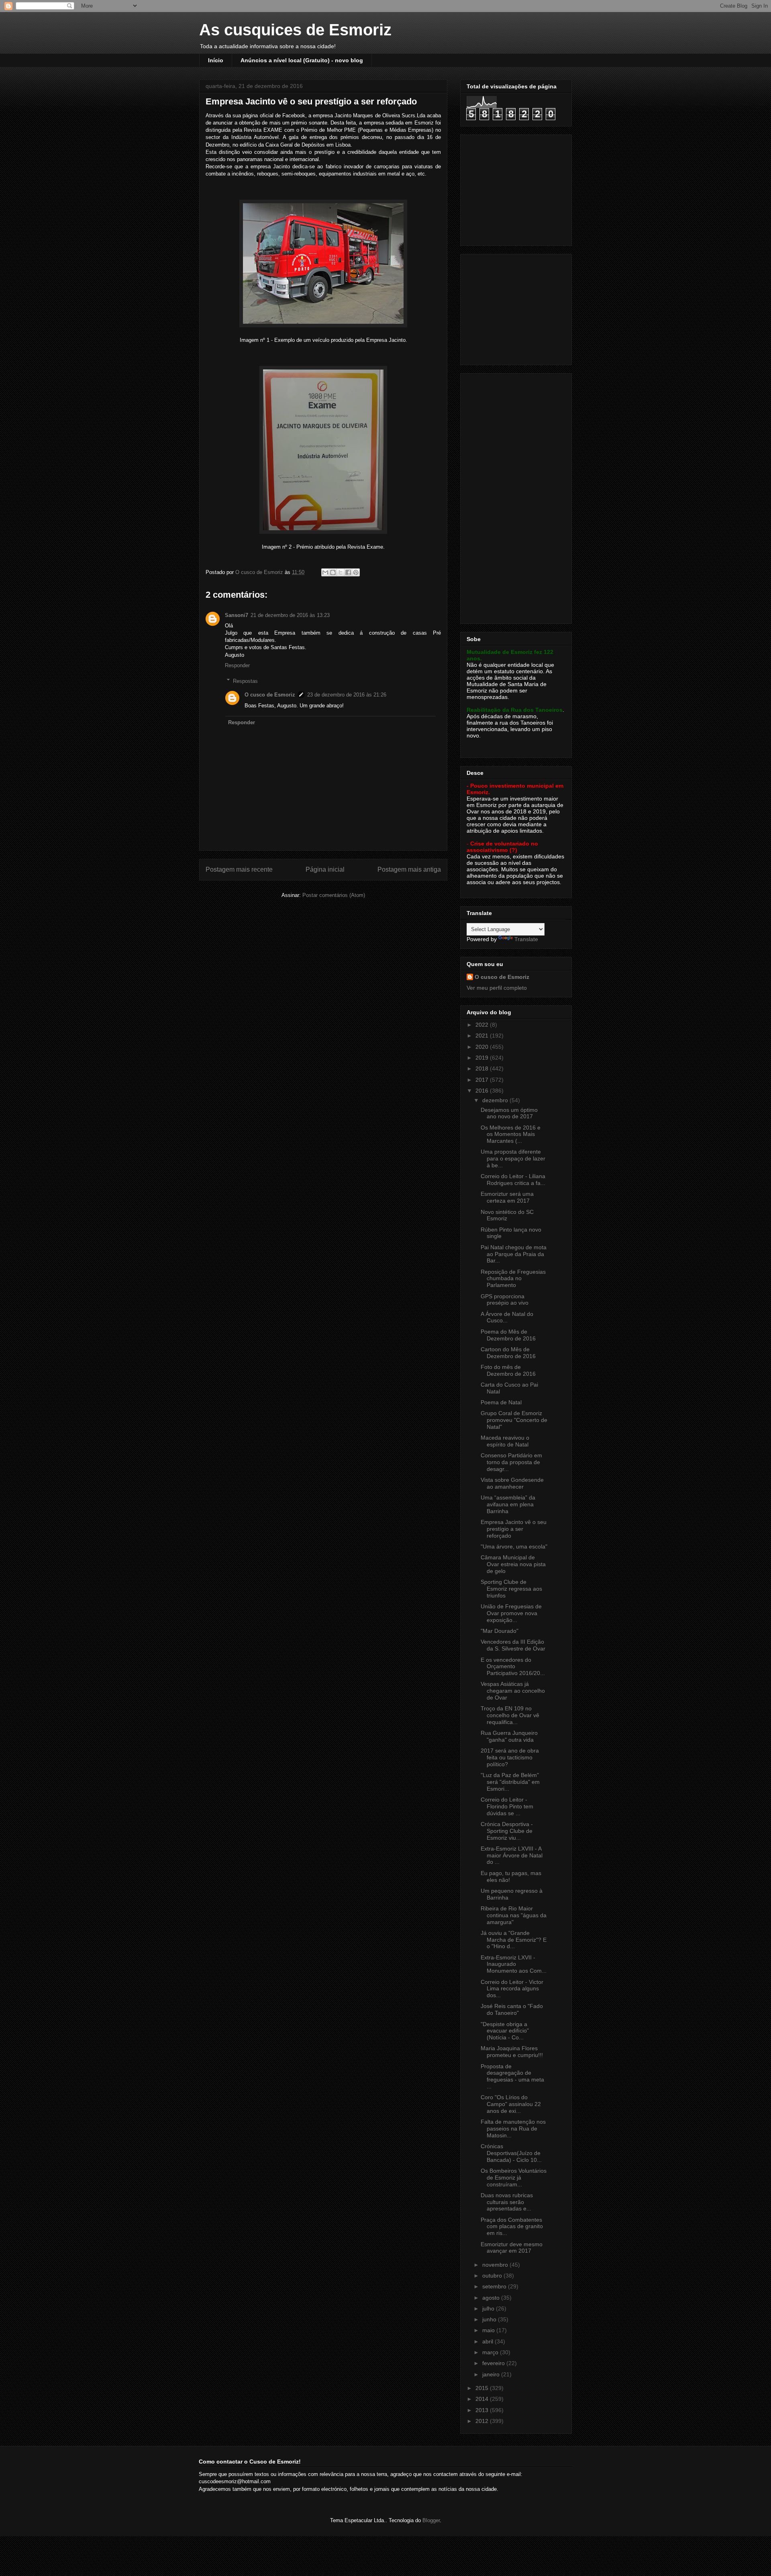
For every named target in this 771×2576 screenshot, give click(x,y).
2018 (483, 1068)
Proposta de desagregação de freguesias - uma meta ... (512, 2076)
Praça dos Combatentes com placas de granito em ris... (512, 2227)
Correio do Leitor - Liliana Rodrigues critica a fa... (513, 1180)
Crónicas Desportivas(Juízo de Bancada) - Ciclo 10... (511, 2153)
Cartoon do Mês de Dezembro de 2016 (508, 1353)
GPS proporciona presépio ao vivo (505, 1300)
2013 (483, 2410)
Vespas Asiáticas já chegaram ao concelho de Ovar (513, 1691)
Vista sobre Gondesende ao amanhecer (512, 1483)
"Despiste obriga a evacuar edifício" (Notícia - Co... (505, 2031)
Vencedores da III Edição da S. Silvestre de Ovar (513, 1645)
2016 (483, 1091)
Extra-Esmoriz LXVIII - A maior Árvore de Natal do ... (512, 1855)
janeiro (492, 2374)
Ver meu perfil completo (497, 988)
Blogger (431, 2520)
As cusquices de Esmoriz (295, 30)
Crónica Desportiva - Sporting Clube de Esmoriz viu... (507, 1831)
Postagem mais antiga (409, 869)
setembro (495, 2286)
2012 (483, 2421)
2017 (483, 1080)
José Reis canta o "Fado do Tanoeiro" (512, 2009)
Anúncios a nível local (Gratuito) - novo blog (302, 60)
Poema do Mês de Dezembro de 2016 (508, 1335)
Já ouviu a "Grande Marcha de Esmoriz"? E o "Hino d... (514, 1940)
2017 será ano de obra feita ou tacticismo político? (510, 1757)
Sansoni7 (237, 615)
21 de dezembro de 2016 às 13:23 (290, 615)
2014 (483, 2399)
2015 (483, 2388)
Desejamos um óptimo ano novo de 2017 (509, 1113)
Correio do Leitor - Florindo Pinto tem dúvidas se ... (507, 1806)
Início (216, 60)
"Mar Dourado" (500, 1631)
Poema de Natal (501, 1402)
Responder (237, 665)
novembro (496, 2265)
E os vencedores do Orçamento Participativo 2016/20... (513, 1667)
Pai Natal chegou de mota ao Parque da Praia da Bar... (514, 1254)
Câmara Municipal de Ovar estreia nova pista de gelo (513, 1564)
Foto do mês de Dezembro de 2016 (508, 1370)
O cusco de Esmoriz (270, 695)
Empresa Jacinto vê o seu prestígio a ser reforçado (514, 1529)
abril (489, 2341)
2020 (483, 1047)
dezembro (496, 1100)
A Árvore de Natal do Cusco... (507, 1317)
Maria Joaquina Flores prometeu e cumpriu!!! (512, 2052)
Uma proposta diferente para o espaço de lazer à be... (513, 1158)
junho (490, 2319)
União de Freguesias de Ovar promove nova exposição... (511, 1613)
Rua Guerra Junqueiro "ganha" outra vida (509, 1736)
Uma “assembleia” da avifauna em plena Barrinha (508, 1504)
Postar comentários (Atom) (334, 895)
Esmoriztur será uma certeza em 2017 (507, 1197)
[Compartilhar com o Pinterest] (356, 572)
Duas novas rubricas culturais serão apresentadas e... (507, 2202)
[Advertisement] (517, 188)
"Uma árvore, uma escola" (514, 1546)
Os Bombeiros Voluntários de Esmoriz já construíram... (514, 2178)
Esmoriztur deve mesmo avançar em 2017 (512, 2248)
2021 (483, 1036)
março (491, 2352)
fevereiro (494, 2363)
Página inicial (325, 869)
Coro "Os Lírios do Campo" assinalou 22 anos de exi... (511, 2104)
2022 (483, 1025)
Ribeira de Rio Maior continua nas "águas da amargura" (514, 1915)
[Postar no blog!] (333, 572)
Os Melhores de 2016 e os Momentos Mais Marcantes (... (511, 1134)
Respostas (245, 681)
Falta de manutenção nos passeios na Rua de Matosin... (513, 2129)
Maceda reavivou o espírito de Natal (505, 1441)
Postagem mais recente (239, 869)
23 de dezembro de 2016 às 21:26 (347, 695)
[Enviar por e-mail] (325, 572)
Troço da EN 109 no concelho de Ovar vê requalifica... (510, 1715)
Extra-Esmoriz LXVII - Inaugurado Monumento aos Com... (514, 1964)
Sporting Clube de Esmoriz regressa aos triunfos (511, 1589)
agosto (492, 2298)
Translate (526, 939)
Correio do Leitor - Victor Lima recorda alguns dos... (512, 1989)
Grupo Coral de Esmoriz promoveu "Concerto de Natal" (514, 1420)
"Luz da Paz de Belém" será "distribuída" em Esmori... (510, 1782)
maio (489, 2330)
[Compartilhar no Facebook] (348, 572)
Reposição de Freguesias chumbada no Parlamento (513, 1279)
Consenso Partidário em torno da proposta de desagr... (511, 1462)
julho (489, 2308)
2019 (483, 1058)
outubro (493, 2276)
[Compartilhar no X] (341, 572)
